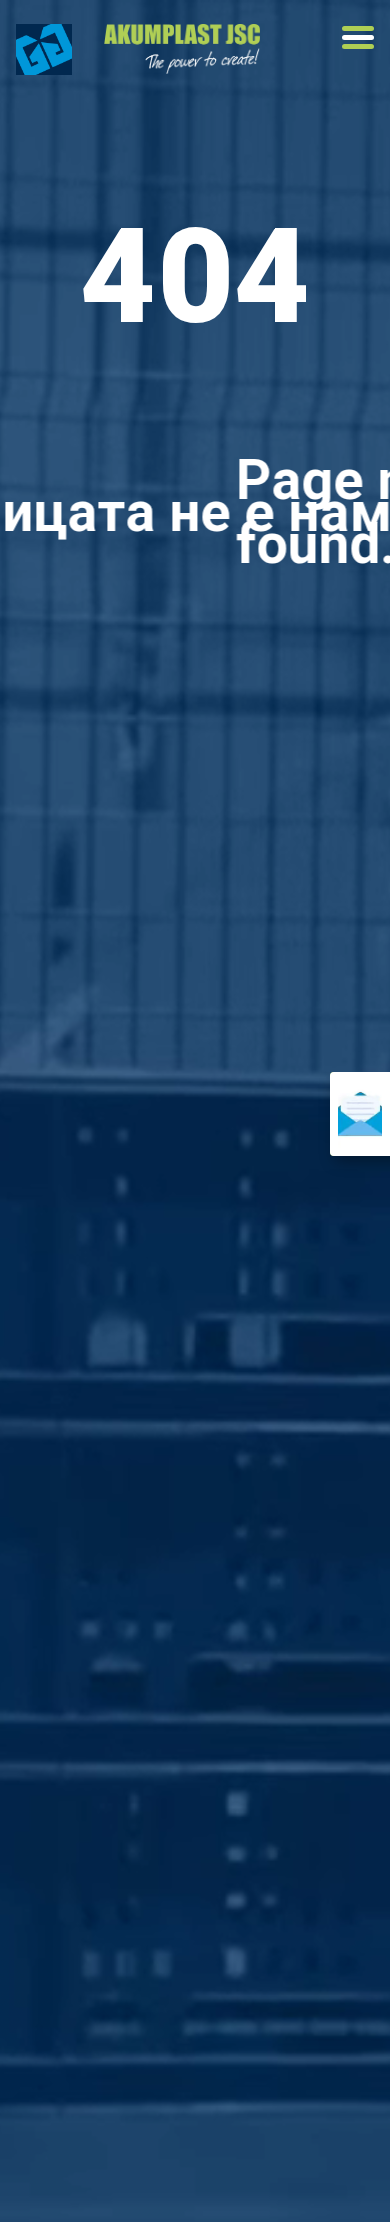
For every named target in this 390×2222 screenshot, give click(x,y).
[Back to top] (70, 2172)
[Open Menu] (358, 37)
